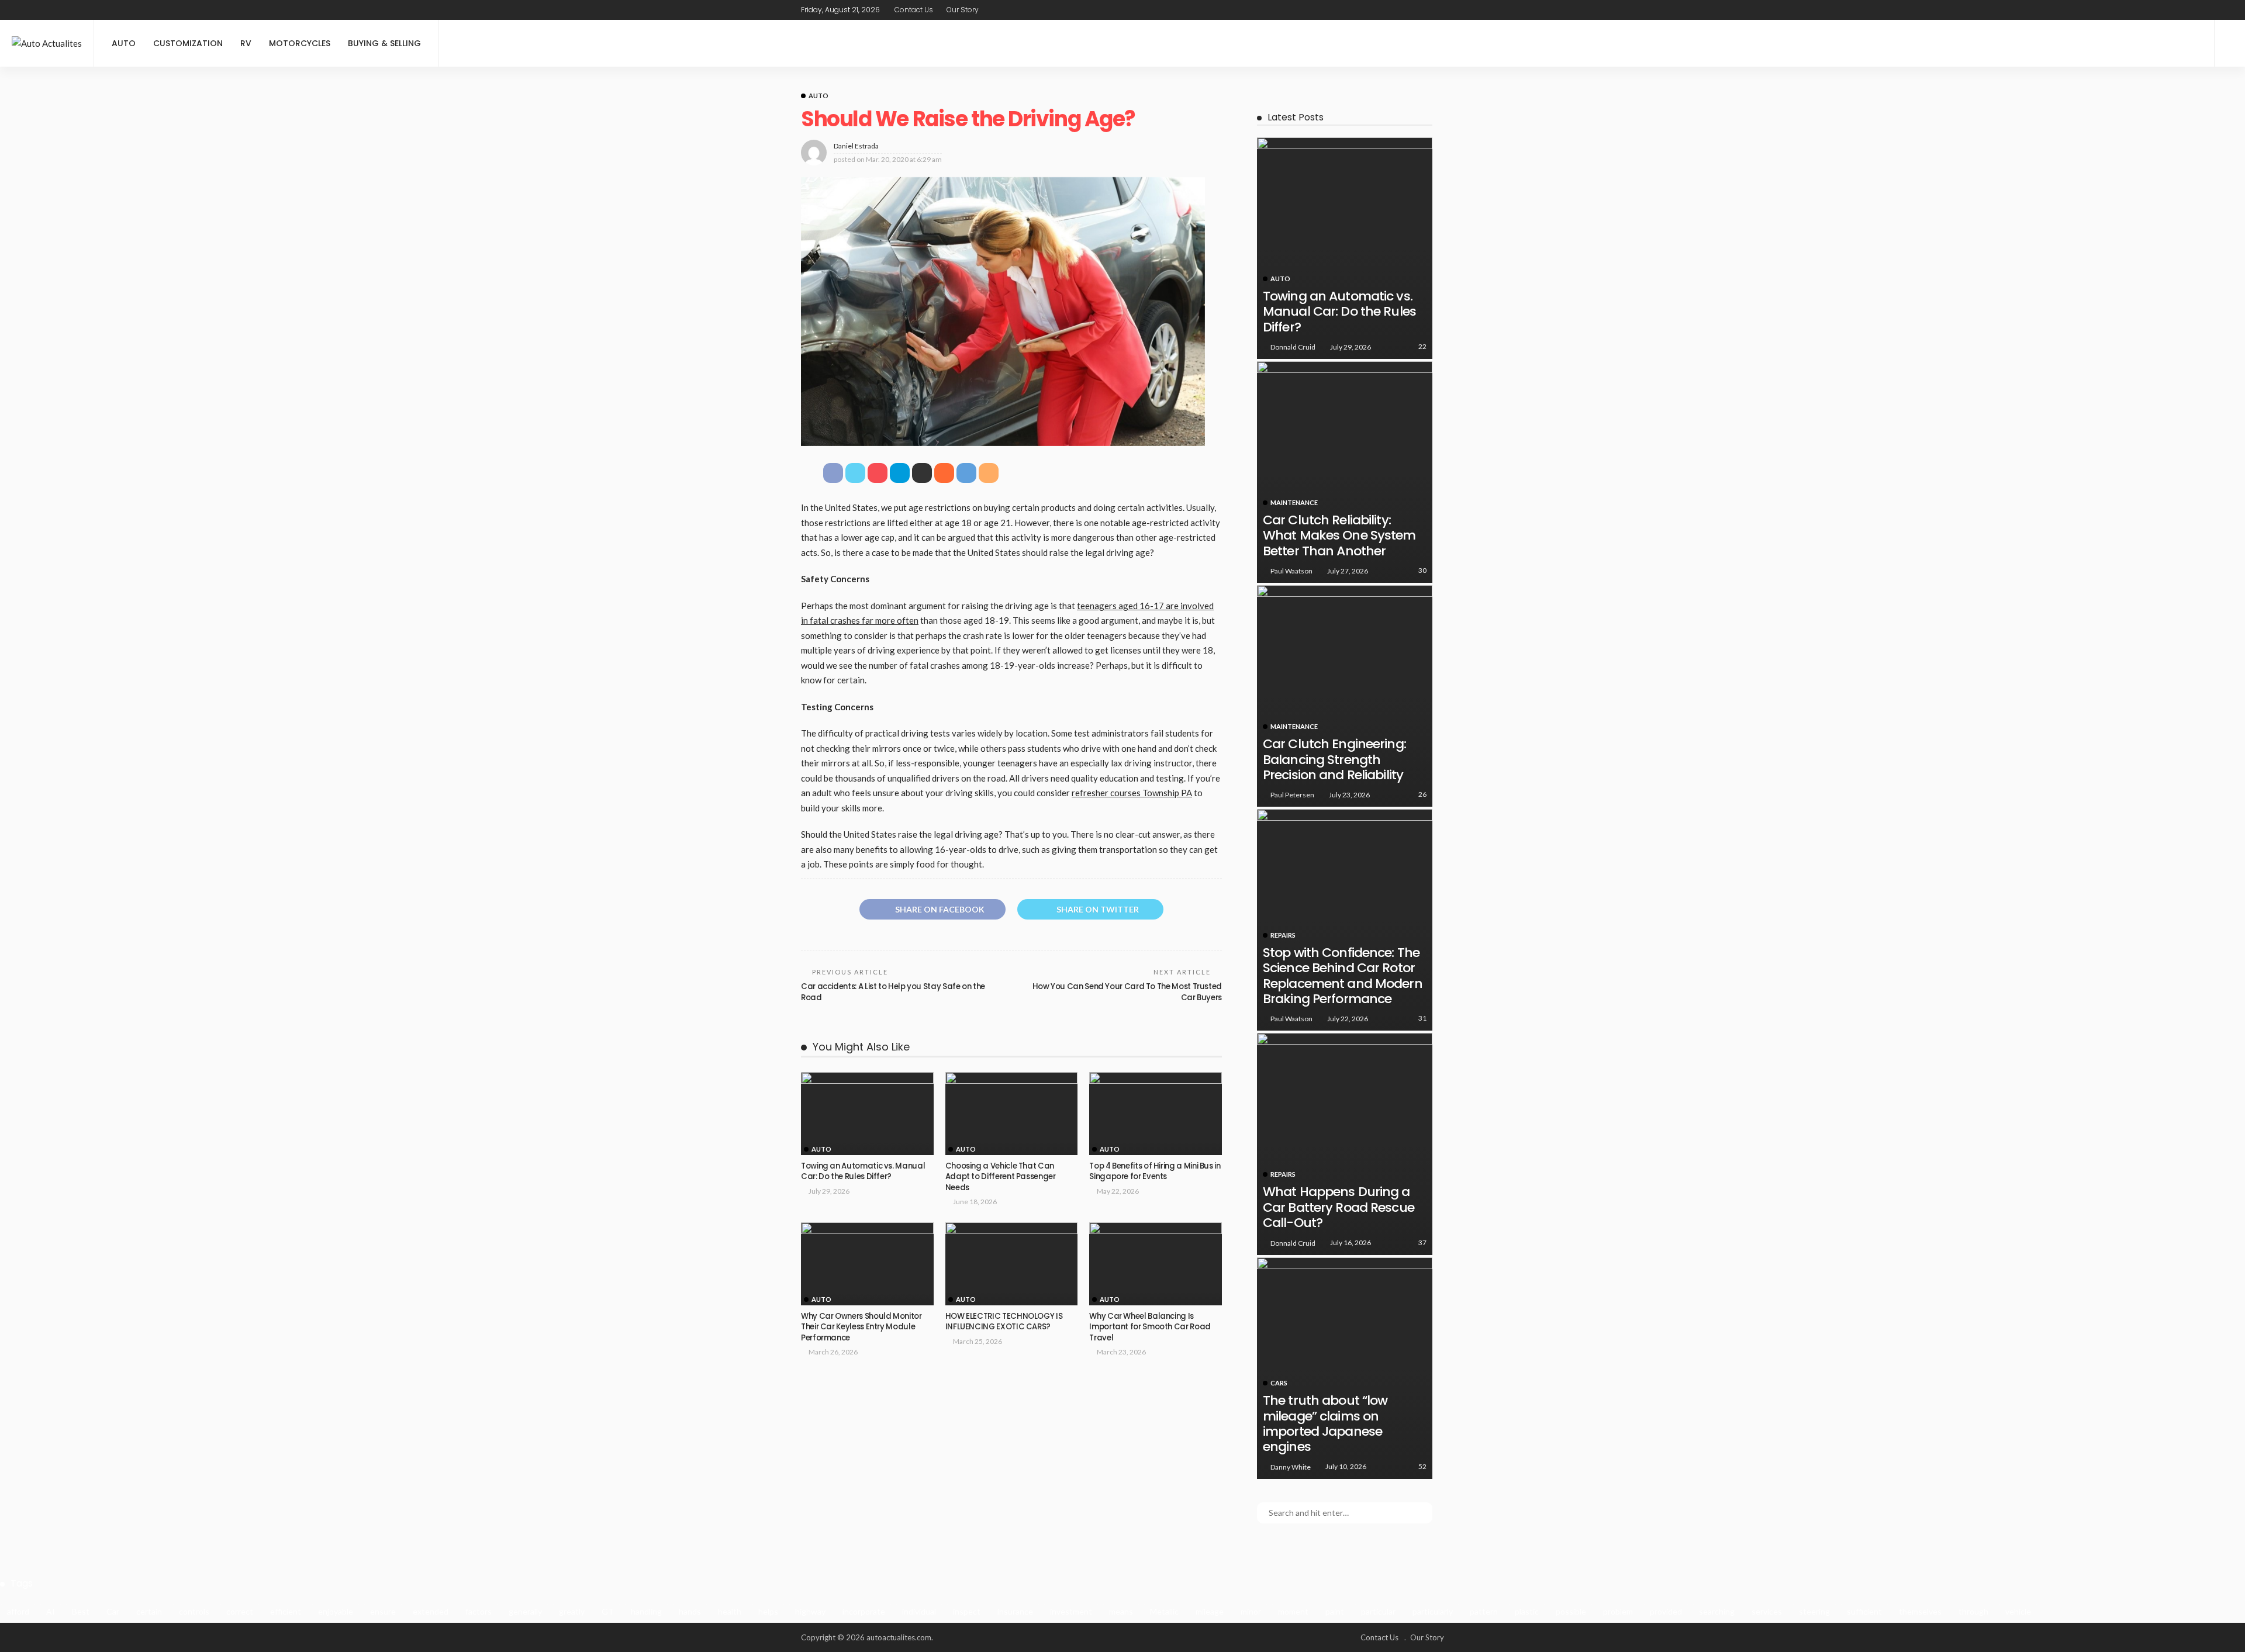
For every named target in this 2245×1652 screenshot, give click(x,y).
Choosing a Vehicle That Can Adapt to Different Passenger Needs (1001, 1177)
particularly (1433, 1611)
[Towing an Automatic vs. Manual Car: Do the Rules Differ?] (867, 1114)
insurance (1015, 1611)
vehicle (2018, 1611)
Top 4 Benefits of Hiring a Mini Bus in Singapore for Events (1155, 1171)
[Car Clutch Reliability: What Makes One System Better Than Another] (1345, 472)
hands (690, 1611)
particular (1378, 1611)
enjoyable (336, 1611)
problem (1618, 1611)
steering (1814, 1611)
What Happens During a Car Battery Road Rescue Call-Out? (1339, 1207)
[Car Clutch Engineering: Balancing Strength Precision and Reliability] (1345, 696)
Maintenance (1294, 502)
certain (149, 1611)
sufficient (1864, 1611)
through (1973, 1611)
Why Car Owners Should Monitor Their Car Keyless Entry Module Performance (861, 1327)
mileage (1210, 1611)
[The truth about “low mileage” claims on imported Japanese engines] (1345, 1368)
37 (1422, 1243)
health (730, 1611)
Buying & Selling (384, 43)
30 (1422, 570)
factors (479, 1611)
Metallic (1164, 1611)
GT (608, 1611)
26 (1422, 794)
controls (194, 1611)
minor (1251, 1611)
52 (1422, 1466)
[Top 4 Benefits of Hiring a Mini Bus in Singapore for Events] (1156, 1114)
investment (1071, 1611)
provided (1666, 1611)
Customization (188, 43)
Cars (1279, 1383)
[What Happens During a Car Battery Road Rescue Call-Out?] (1345, 1144)
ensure (383, 1611)
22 (1422, 346)
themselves (1920, 1611)
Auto (124, 43)
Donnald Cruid (1293, 347)
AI (51, 1611)
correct (240, 1611)
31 (1422, 1018)
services (1767, 1611)
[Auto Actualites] (47, 44)
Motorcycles (300, 43)
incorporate (864, 1611)
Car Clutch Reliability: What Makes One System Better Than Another (1339, 535)
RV (246, 43)
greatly (572, 1611)
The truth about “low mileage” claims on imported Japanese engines (1325, 1423)
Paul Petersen (1292, 795)
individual (919, 1611)
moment (1293, 1611)
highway (810, 1611)
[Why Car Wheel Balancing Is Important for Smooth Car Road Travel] (1156, 1264)
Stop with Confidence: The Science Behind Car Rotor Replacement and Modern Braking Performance (1343, 976)
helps (768, 1611)
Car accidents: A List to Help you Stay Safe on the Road (893, 992)
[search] (2230, 43)
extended (431, 1611)
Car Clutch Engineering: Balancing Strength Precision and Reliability (1334, 759)
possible (1571, 1611)
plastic (1527, 1611)
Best (81, 1611)
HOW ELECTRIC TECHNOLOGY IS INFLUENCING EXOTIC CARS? (1004, 1321)
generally (525, 1611)
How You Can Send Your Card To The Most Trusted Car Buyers (1127, 992)
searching (1717, 1611)
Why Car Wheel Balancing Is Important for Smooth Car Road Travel (1150, 1327)
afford (18, 1611)
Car (113, 1611)
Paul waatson (1291, 571)
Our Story (963, 10)
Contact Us (914, 10)
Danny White (1291, 1467)
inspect (967, 1611)
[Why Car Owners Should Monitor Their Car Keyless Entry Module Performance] (867, 1264)
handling (646, 1611)
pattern (1484, 1611)
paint (1335, 1611)
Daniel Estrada (856, 146)
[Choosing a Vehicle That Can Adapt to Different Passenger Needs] (1012, 1114)
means (1121, 1611)
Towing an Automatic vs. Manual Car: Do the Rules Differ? (863, 1171)
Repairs (1283, 935)
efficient (286, 1611)
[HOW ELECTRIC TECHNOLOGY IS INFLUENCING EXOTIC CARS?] (1012, 1264)
